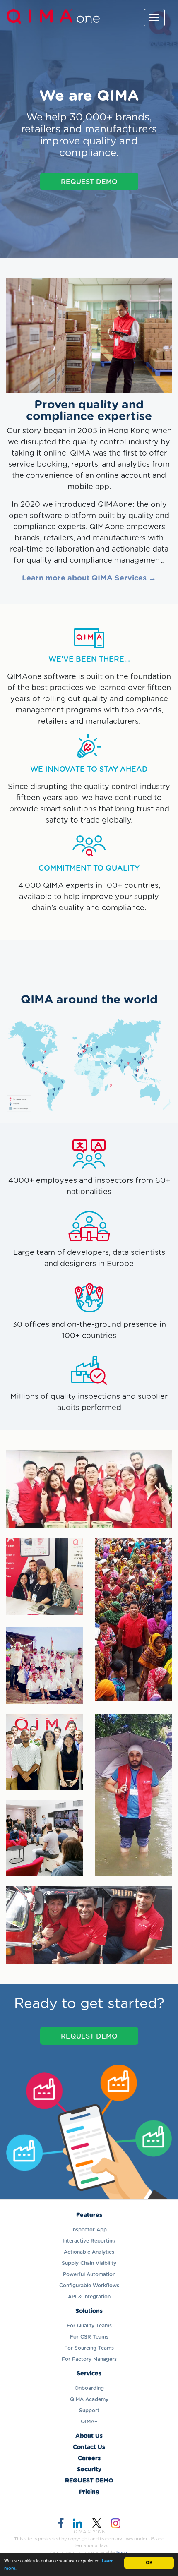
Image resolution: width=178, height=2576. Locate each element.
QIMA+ (89, 2422)
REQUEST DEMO (89, 182)
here (122, 2553)
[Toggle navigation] (154, 18)
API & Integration (89, 2297)
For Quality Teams (89, 2326)
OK (149, 2563)
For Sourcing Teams (89, 2348)
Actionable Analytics (89, 2252)
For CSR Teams (89, 2337)
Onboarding (89, 2388)
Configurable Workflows (89, 2286)
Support (89, 2411)
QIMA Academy (89, 2399)
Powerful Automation (89, 2274)
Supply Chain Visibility (89, 2263)
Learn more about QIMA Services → (89, 578)
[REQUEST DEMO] (89, 2046)
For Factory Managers (89, 2359)
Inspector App (89, 2230)
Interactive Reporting (89, 2241)
